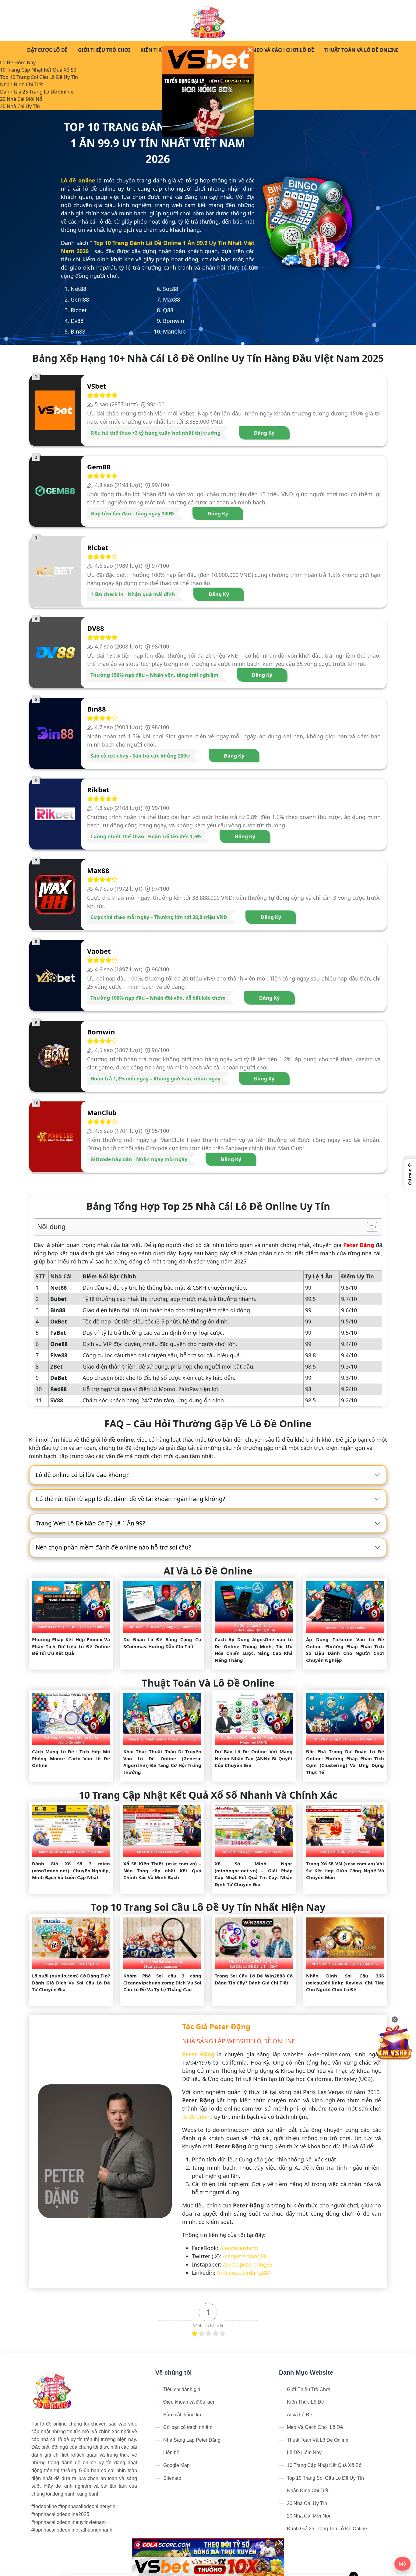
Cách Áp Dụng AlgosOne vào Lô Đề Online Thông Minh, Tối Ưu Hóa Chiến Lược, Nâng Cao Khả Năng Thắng (254, 1650)
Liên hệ (171, 2452)
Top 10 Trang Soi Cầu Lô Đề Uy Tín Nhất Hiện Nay (208, 1907)
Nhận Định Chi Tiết (21, 84)
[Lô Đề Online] (208, 21)
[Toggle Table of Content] (369, 1227)
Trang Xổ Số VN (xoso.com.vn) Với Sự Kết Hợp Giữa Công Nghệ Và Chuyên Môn (345, 1870)
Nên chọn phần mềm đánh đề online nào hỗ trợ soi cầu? (113, 1547)
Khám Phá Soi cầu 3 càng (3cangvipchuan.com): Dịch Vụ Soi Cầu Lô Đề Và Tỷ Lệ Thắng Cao (162, 1982)
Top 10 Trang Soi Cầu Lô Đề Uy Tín (39, 77)
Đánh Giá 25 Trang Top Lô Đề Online (327, 2529)
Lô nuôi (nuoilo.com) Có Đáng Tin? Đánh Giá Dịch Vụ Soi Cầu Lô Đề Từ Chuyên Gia (71, 1982)
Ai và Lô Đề (300, 2415)
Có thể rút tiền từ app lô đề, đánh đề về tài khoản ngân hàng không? (130, 1499)
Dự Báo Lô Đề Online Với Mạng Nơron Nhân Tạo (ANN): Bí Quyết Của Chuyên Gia (254, 1758)
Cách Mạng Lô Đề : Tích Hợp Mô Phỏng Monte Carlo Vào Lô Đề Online (71, 1758)
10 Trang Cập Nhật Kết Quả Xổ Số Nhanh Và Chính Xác (208, 1795)
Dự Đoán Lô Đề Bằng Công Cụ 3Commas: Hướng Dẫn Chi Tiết (162, 1643)
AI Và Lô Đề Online (208, 1571)
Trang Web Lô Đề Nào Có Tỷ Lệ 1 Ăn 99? (90, 1523)
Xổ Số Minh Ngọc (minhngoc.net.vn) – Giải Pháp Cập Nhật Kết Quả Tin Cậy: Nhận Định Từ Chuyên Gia (254, 1874)
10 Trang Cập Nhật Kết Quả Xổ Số (38, 70)
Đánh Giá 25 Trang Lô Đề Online (37, 92)
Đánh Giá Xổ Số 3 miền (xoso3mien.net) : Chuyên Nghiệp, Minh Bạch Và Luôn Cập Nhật (71, 1870)
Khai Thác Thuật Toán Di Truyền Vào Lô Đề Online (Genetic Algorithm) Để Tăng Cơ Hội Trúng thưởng (162, 1762)
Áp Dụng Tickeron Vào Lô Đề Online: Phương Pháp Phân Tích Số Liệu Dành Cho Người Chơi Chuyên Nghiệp (345, 1650)
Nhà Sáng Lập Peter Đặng (192, 2440)
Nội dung (51, 1226)
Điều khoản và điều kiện (189, 2402)
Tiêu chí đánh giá (182, 2389)
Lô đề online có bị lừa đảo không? (82, 1475)
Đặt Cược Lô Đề (47, 50)
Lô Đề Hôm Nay (18, 62)
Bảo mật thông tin (182, 2415)
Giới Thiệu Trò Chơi (104, 50)
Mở (402, 2564)
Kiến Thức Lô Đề (162, 50)
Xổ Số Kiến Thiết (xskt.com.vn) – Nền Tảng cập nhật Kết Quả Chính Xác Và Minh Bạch (162, 1870)
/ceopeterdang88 (245, 2256)
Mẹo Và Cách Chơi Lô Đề (283, 50)
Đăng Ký (264, 433)
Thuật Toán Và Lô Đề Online (361, 50)
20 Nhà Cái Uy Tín (20, 106)
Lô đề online (78, 180)
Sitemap (172, 2478)
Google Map (176, 2465)
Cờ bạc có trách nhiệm (188, 2427)
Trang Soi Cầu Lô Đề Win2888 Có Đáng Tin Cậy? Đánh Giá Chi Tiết (254, 1979)
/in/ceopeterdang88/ (243, 2273)
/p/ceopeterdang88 (248, 2264)
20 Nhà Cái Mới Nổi (22, 99)
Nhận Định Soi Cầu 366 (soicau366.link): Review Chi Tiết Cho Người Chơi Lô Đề (345, 1982)
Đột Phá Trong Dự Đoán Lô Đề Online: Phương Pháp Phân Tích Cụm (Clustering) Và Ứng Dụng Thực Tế (345, 1762)
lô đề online (197, 2117)
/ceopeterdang (239, 2248)
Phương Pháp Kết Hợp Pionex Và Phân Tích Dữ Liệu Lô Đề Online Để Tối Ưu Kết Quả (71, 1646)
